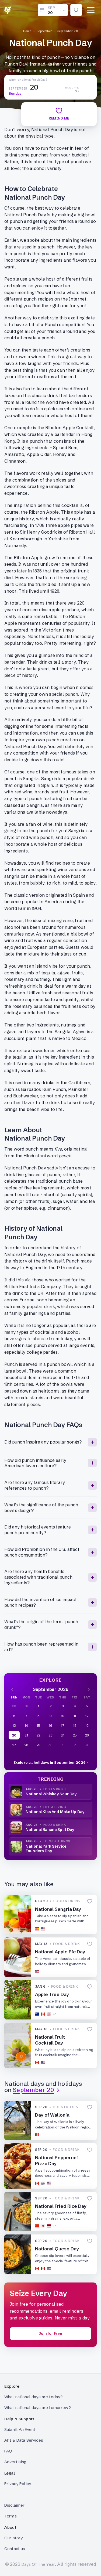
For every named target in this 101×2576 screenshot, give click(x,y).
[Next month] (89, 1689)
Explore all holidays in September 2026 (50, 1762)
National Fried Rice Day (61, 2206)
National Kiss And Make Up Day (55, 1812)
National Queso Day (57, 2249)
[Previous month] (12, 1689)
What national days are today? (33, 2397)
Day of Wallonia (52, 2115)
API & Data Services (24, 2440)
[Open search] (76, 10)
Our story (13, 2538)
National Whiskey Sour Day (51, 1794)
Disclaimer (15, 2505)
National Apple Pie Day (60, 1952)
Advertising (15, 2462)
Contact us (15, 2549)
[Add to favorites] (90, 1901)
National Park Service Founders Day (46, 1849)
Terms (11, 2516)
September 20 (68, 31)
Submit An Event (20, 2429)
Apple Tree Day (52, 1994)
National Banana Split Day (50, 1830)
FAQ (8, 2451)
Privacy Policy (18, 2484)
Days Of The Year (38, 2564)
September (44, 31)
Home (27, 31)
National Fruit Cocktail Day (50, 2040)
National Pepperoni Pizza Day (56, 2160)
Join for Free (50, 2333)
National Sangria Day (58, 1909)
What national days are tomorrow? (38, 2408)
